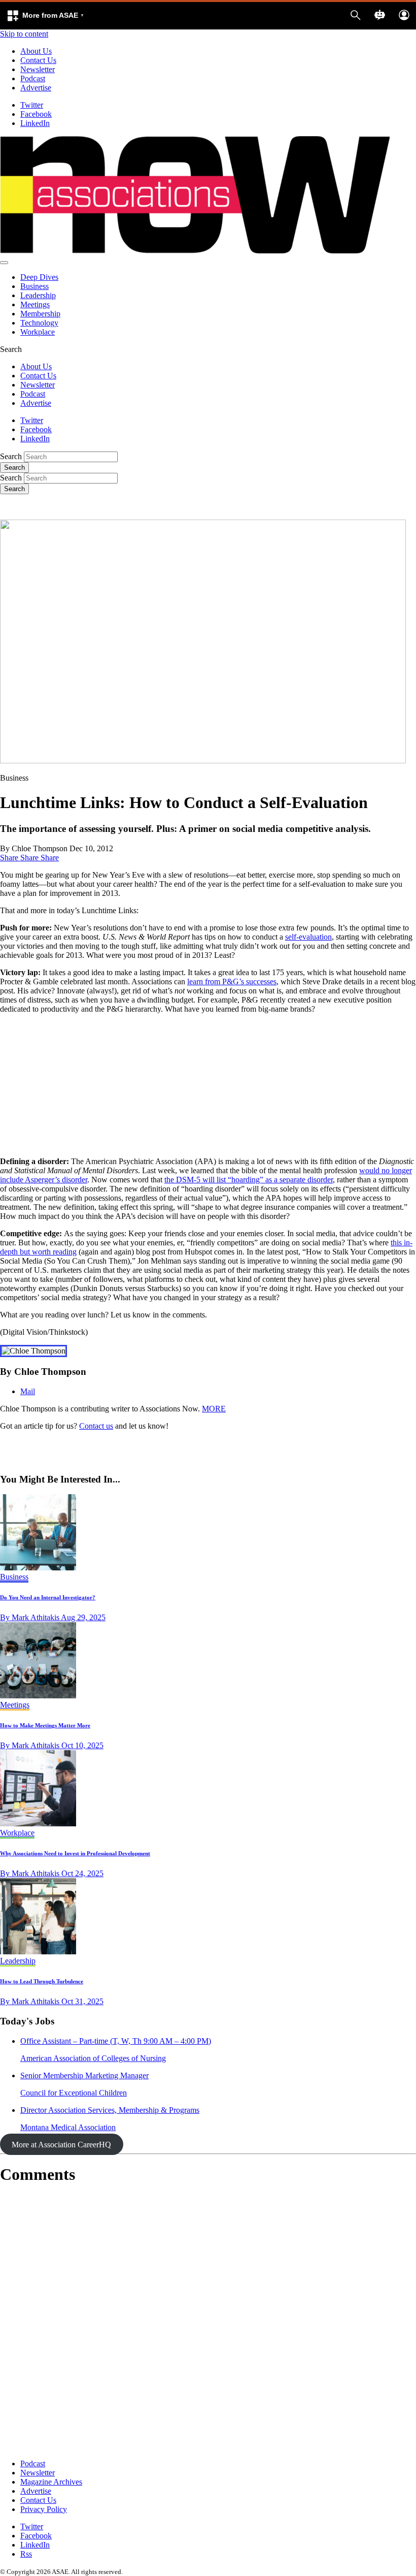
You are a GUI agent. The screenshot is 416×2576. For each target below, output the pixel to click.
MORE (214, 1409)
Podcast (33, 78)
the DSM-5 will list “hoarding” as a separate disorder (249, 1180)
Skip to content (24, 34)
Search (11, 456)
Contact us (96, 1426)
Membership (40, 314)
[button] (45, 16)
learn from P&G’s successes (232, 981)
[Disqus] (208, 2322)
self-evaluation (308, 937)
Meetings (35, 304)
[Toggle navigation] (4, 263)
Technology (39, 323)
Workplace (38, 332)
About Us (36, 51)
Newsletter (38, 69)
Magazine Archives (51, 2482)
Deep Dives (39, 277)
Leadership (38, 295)
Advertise (36, 88)
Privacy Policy (44, 2509)
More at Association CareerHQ (61, 2145)
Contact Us (38, 60)
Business (34, 286)
